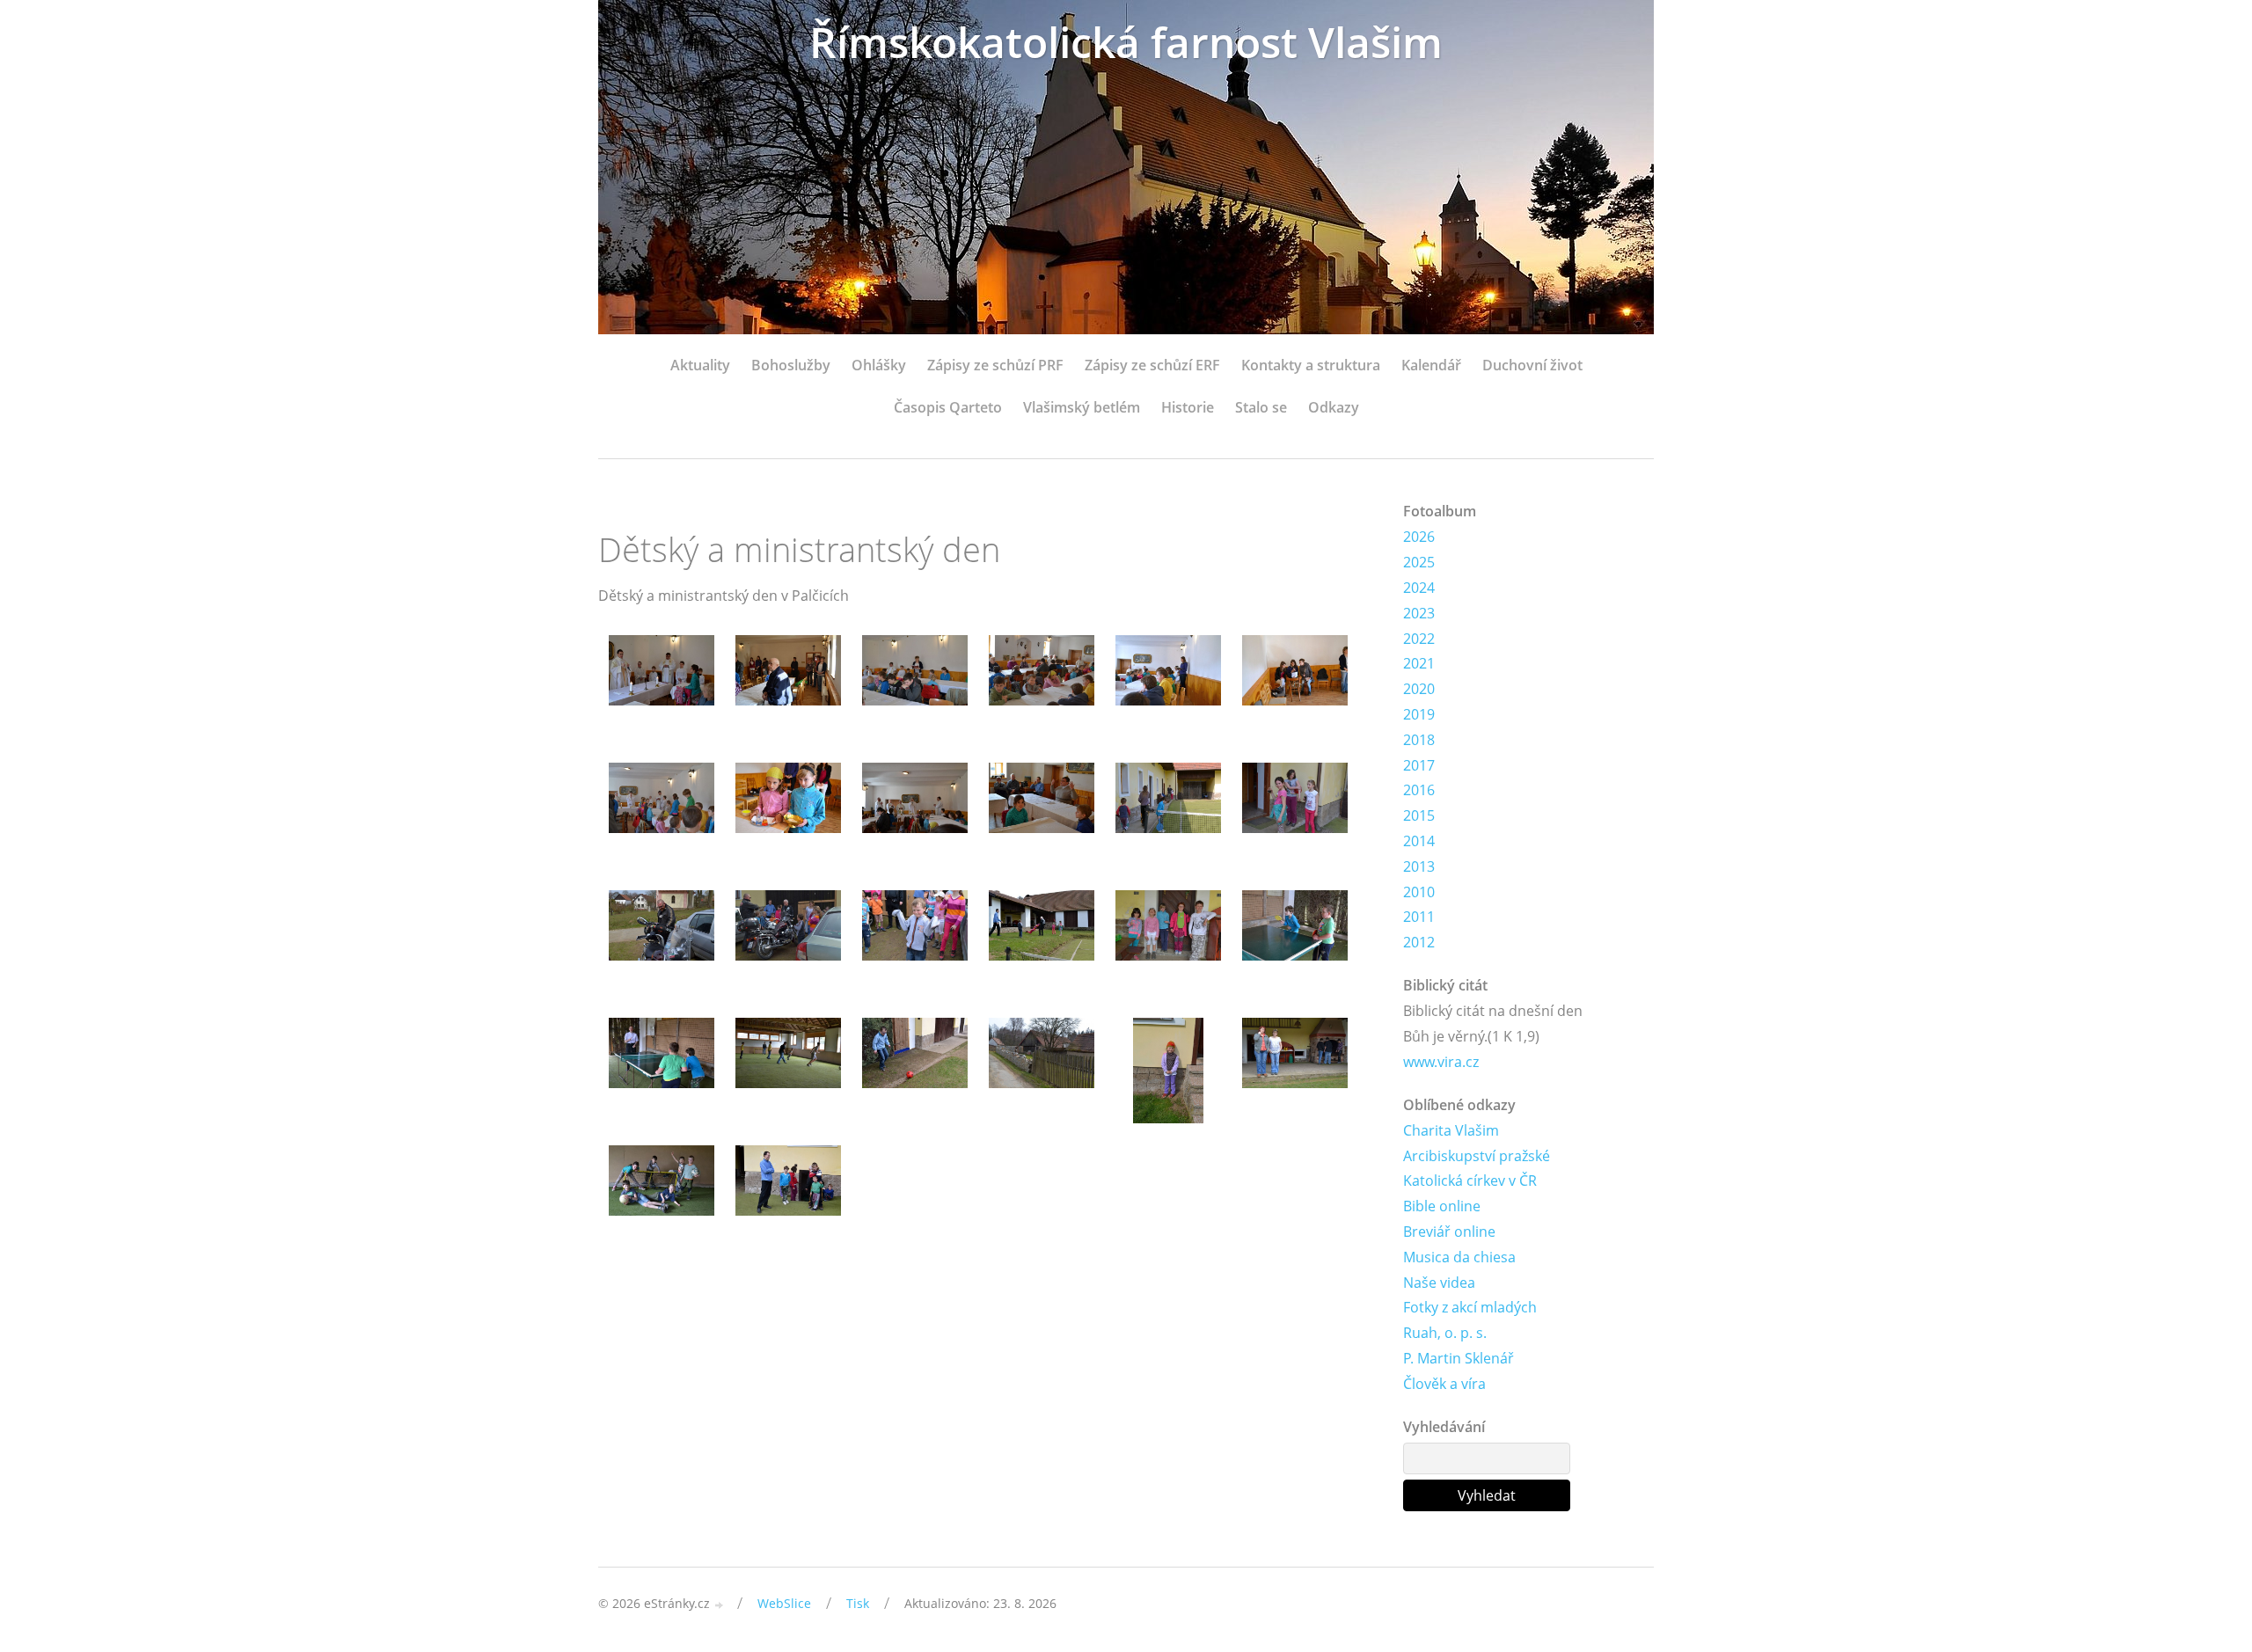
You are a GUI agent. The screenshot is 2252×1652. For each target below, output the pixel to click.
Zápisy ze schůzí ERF (1152, 365)
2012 (1419, 942)
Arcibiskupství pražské (1477, 1156)
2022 (1419, 639)
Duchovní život (1532, 365)
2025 (1419, 562)
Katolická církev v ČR (1470, 1181)
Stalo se (1261, 407)
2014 (1419, 841)
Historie (1188, 407)
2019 (1419, 714)
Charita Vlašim (1451, 1130)
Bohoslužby (791, 365)
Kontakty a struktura (1311, 365)
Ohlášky (879, 365)
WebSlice (784, 1603)
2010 (1419, 892)
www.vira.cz (1441, 1062)
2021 (1419, 663)
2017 (1419, 765)
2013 (1419, 866)
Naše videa (1439, 1283)
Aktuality (700, 365)
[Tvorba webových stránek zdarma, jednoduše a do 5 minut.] (720, 1605)
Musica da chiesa (1459, 1257)
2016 (1419, 790)
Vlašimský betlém (1082, 407)
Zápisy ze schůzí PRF (995, 365)
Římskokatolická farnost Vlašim (1126, 42)
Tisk (858, 1603)
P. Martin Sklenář (1459, 1358)
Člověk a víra (1444, 1384)
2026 (1419, 537)
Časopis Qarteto (948, 407)
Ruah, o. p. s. (1445, 1333)
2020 (1419, 689)
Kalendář (1431, 365)
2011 (1419, 917)
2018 (1419, 740)
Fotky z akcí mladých (1470, 1307)
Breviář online (1449, 1232)
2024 (1419, 588)
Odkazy (1334, 407)
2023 (1419, 613)
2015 (1419, 815)
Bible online (1442, 1206)
